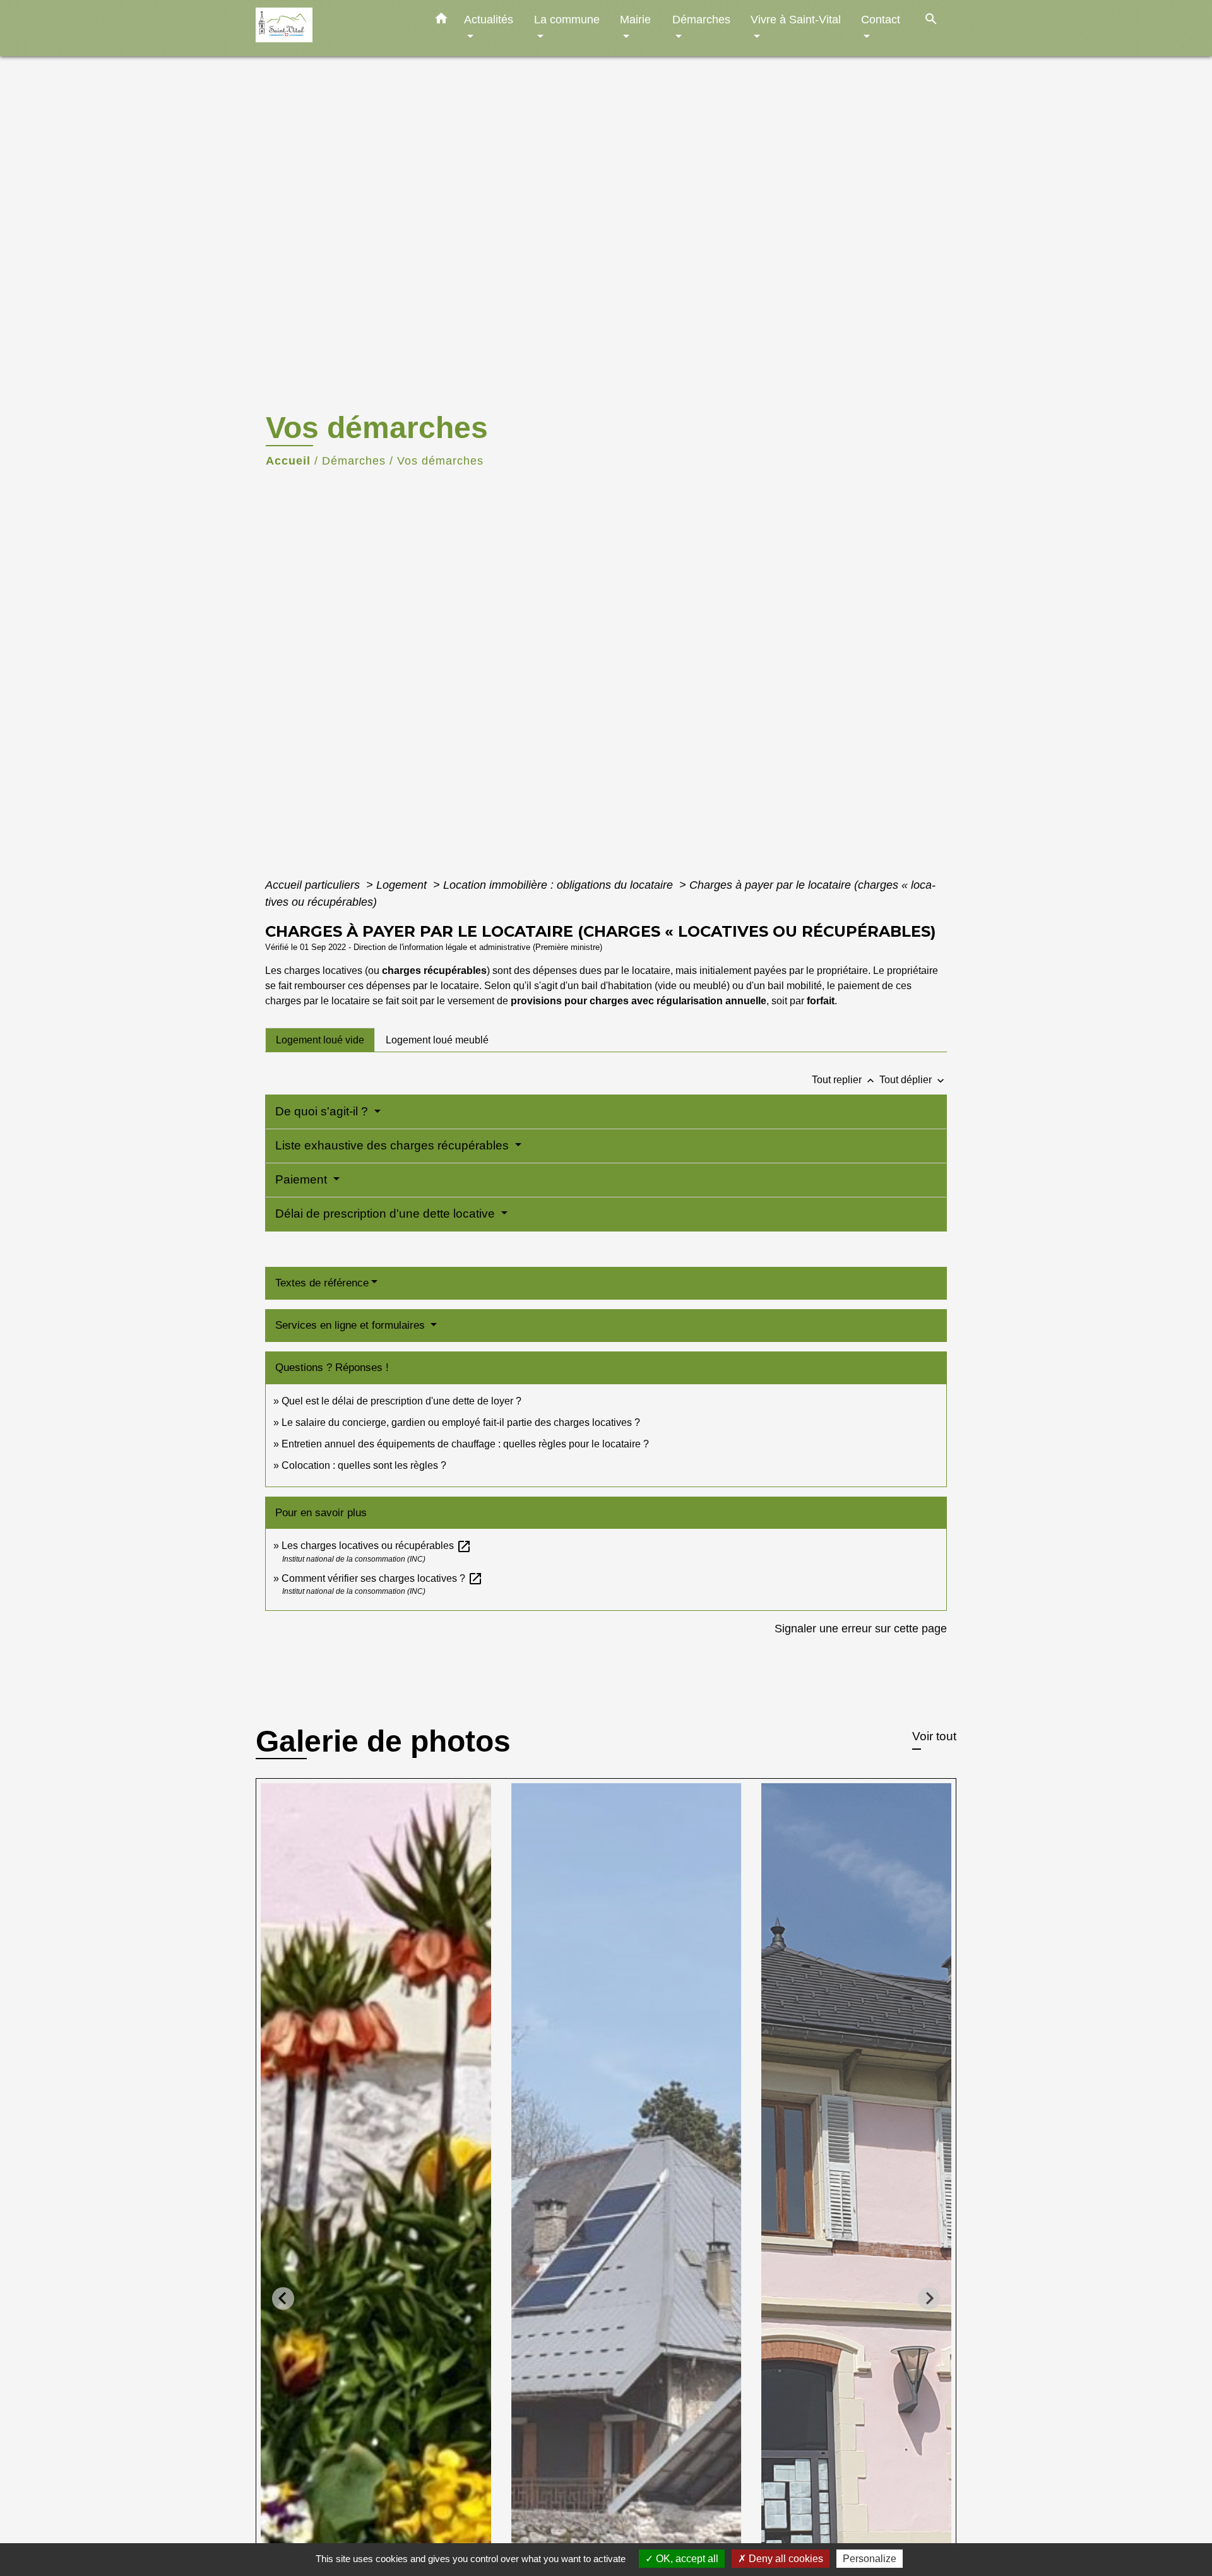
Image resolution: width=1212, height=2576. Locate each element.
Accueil (288, 461)
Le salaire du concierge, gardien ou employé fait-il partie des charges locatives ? (461, 1422)
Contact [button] (881, 19)
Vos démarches (440, 461)
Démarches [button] (701, 19)
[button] (441, 21)
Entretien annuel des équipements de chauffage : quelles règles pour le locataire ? (465, 1444)
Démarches (354, 461)
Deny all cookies (785, 2559)
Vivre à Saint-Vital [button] (796, 19)
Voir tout (934, 1736)
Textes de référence (322, 1283)
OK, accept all (686, 2559)
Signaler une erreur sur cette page (861, 1629)
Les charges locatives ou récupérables (377, 1546)
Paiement (303, 1179)
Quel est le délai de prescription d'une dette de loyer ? (401, 1401)
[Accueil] (335, 28)
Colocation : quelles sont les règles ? (364, 1465)
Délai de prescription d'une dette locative (387, 1214)
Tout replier (844, 1080)
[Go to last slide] (283, 2299)
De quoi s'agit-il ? (323, 1111)
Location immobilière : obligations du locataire (560, 885)
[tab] (320, 1040)
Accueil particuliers (314, 885)
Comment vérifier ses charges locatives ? (382, 1578)
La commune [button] (567, 19)
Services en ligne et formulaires (352, 1325)
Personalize (870, 2559)
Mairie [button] (635, 19)
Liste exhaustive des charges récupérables (394, 1145)
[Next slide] (929, 2299)
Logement (403, 885)
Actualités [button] (489, 19)
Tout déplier (913, 1080)
